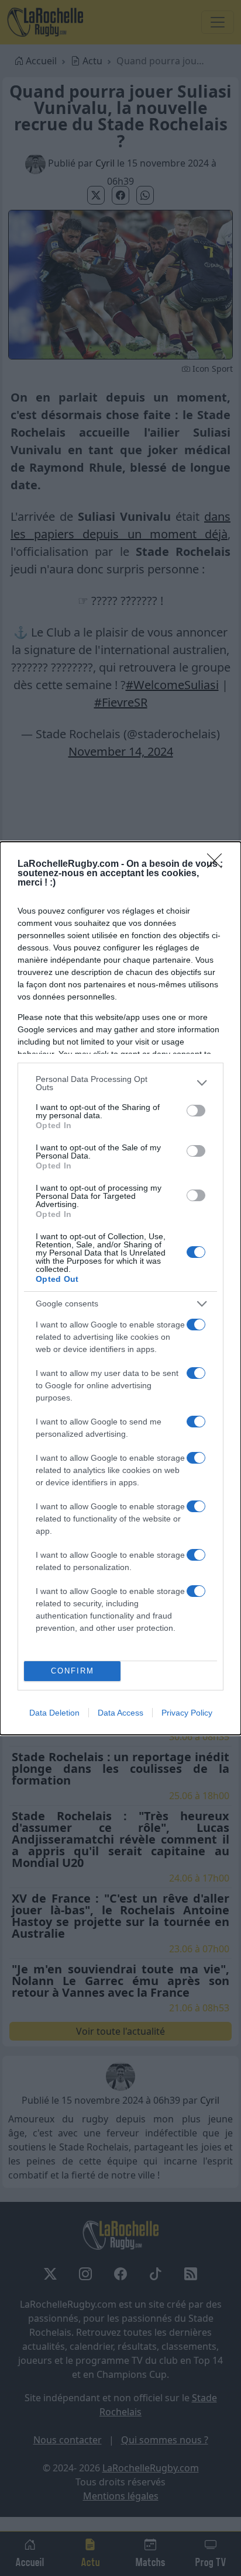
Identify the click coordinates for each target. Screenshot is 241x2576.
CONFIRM (73, 1671)
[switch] (196, 1111)
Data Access (120, 1713)
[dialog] (120, 1288)
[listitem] (120, 1083)
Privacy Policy (187, 1713)
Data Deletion (54, 1713)
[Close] (218, 865)
